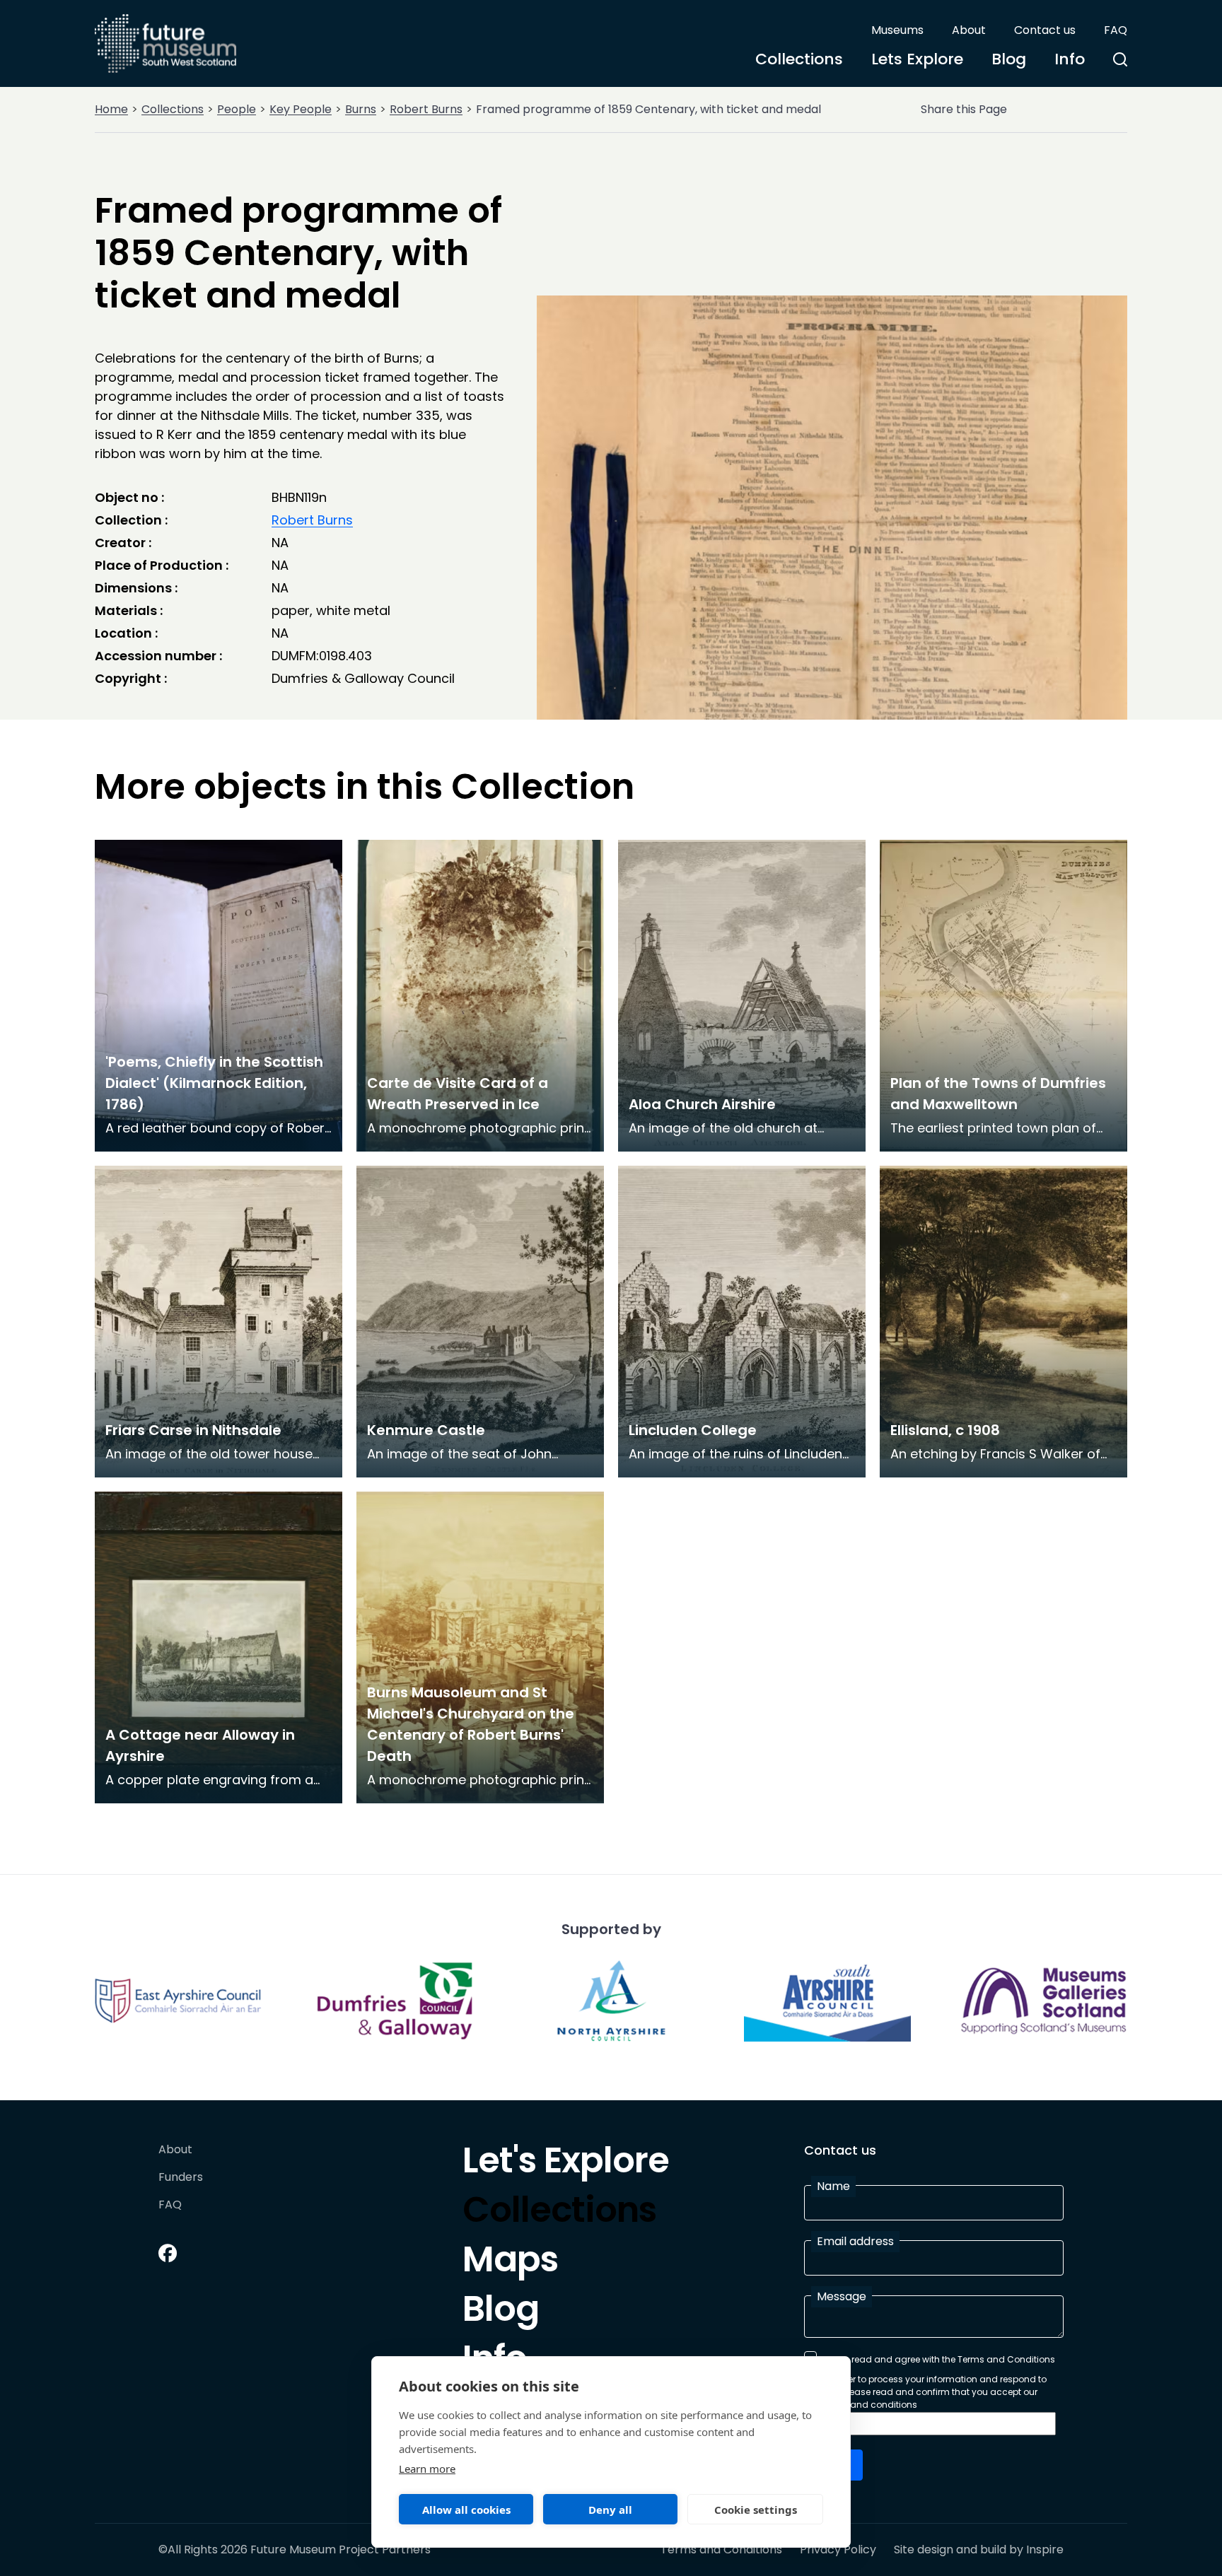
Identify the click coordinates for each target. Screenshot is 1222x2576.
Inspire (1045, 2549)
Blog (1009, 59)
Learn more (427, 2469)
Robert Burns (426, 109)
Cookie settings (756, 2510)
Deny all (610, 2510)
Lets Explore (917, 59)
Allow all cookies (466, 2510)
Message (842, 2296)
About (969, 30)
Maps (510, 2263)
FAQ (1116, 30)
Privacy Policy (838, 2550)
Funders (181, 2178)
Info (1070, 59)
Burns (361, 109)
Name (833, 2186)
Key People (301, 109)
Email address (855, 2241)
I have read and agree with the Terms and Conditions (939, 2359)
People (237, 109)
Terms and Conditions (721, 2550)
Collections (799, 59)
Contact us (1045, 30)
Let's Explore (566, 2164)
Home (111, 109)
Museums (897, 30)
